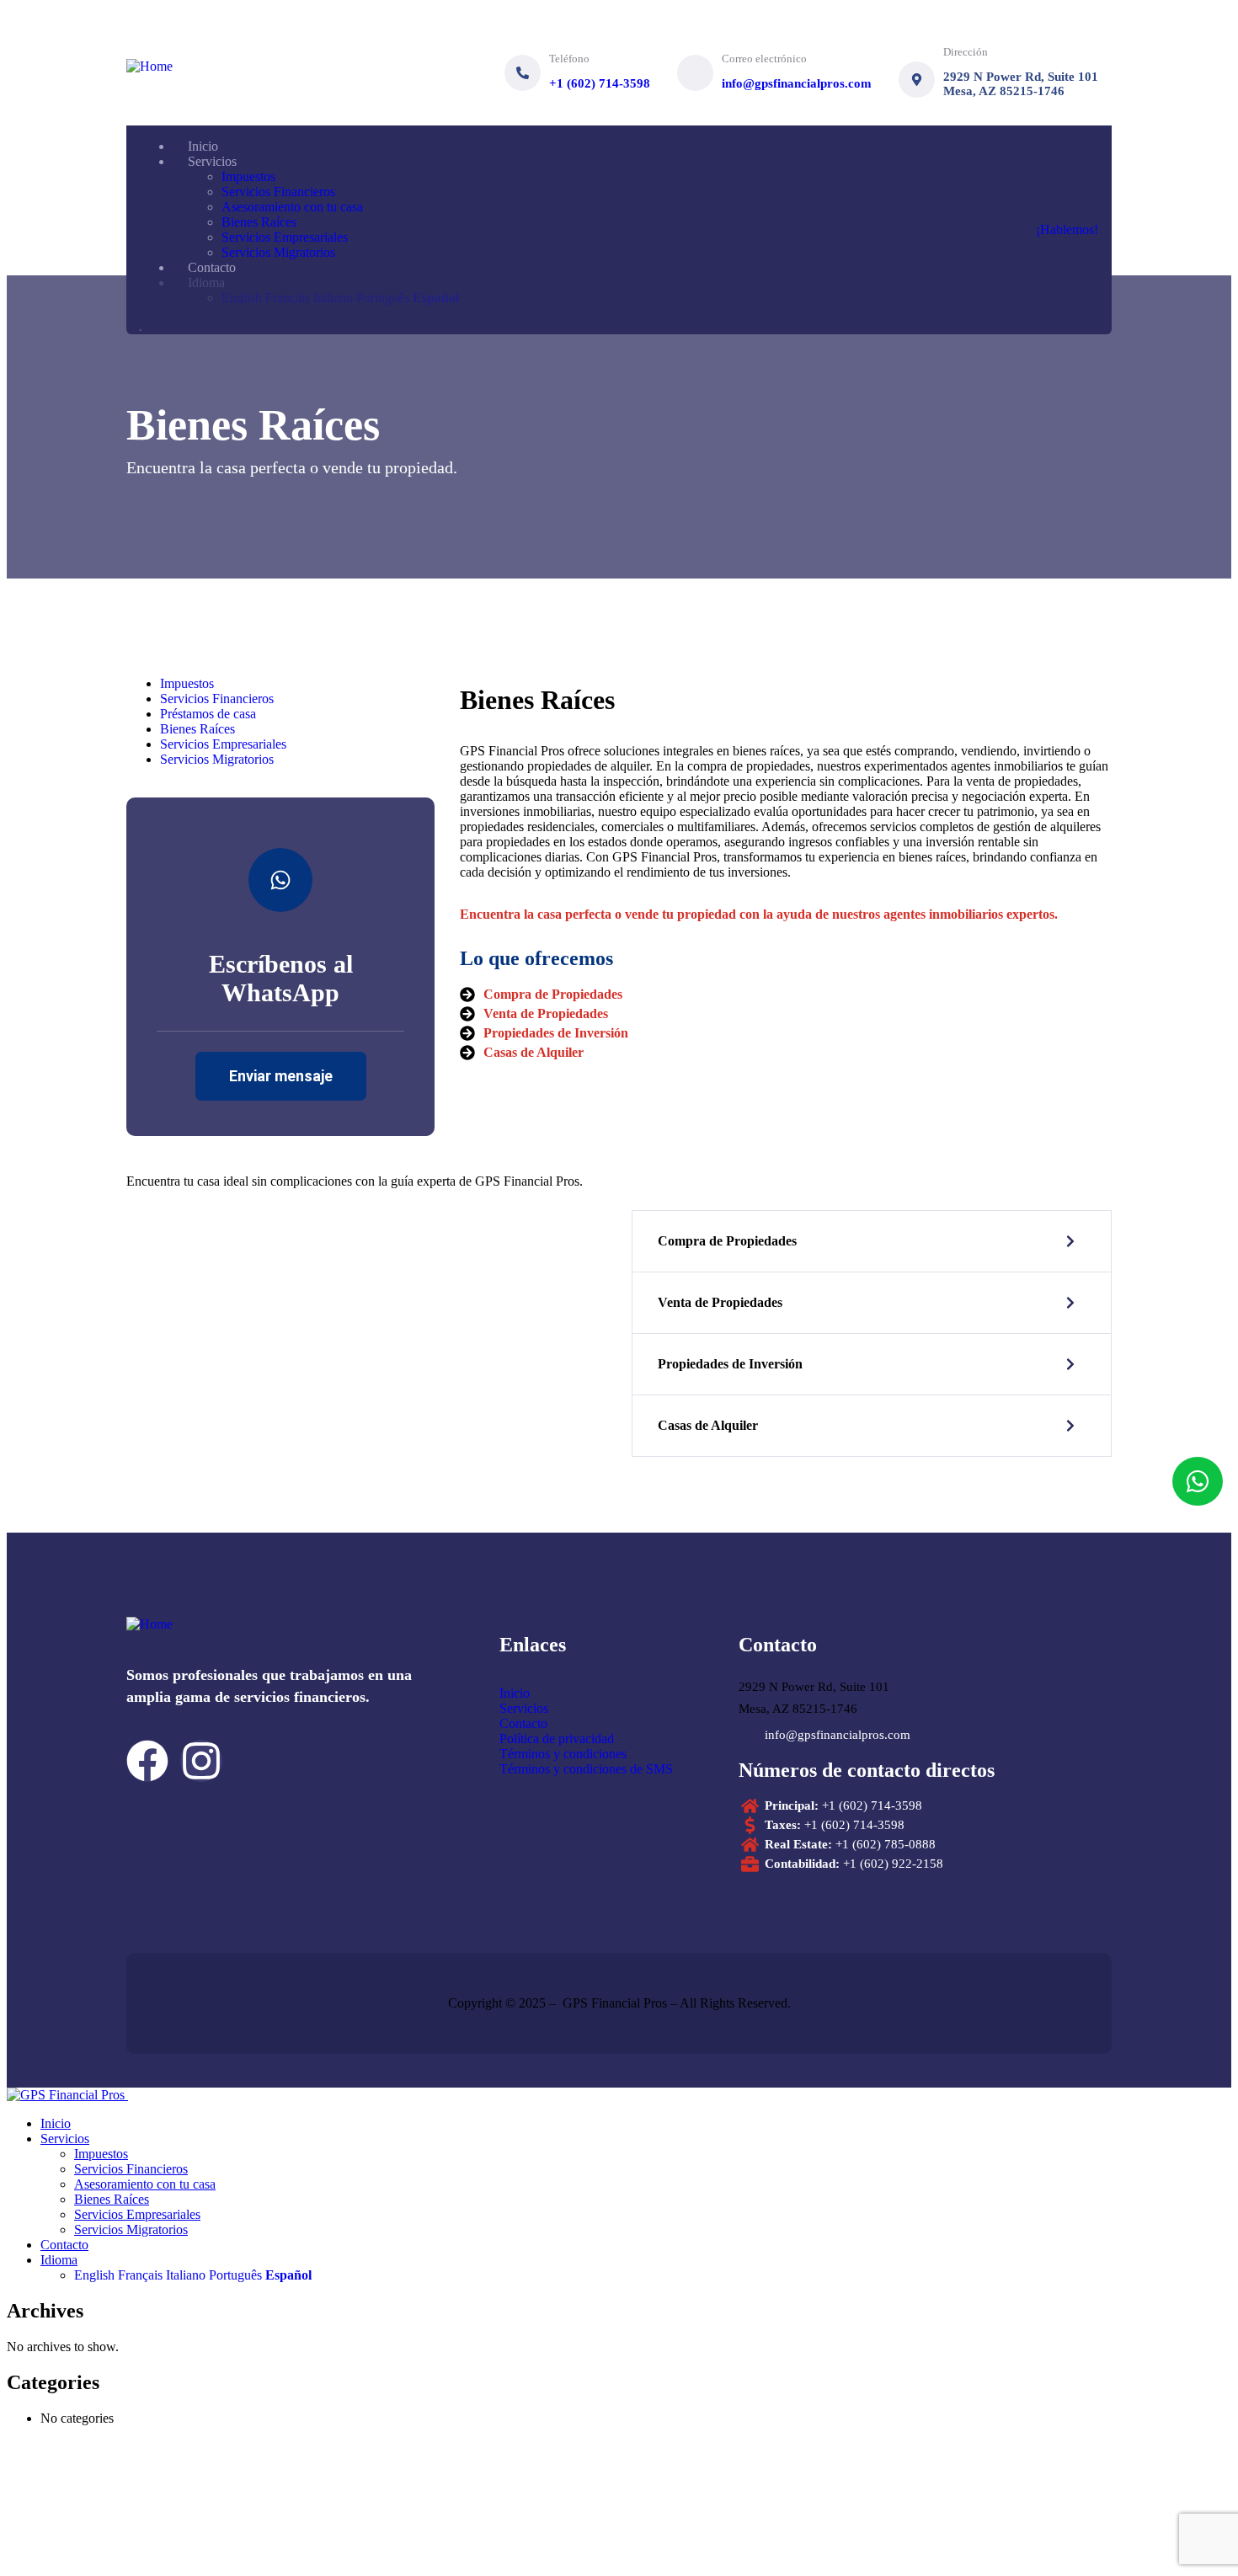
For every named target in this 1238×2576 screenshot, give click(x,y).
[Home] (149, 66)
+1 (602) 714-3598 (600, 83)
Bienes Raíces (197, 729)
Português (235, 2275)
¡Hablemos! (1067, 229)
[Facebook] (147, 1761)
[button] (872, 1241)
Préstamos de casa (208, 714)
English (94, 2275)
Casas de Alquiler (708, 1425)
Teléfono (569, 59)
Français (140, 2275)
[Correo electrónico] (695, 73)
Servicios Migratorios (217, 759)
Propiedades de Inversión (730, 1364)
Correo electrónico (764, 59)
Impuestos (187, 683)
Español (288, 2275)
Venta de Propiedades (720, 1302)
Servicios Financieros (217, 699)
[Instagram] (201, 1761)
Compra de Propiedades (727, 1241)
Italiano (186, 2275)
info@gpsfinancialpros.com (797, 83)
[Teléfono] (523, 73)
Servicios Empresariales (223, 744)
